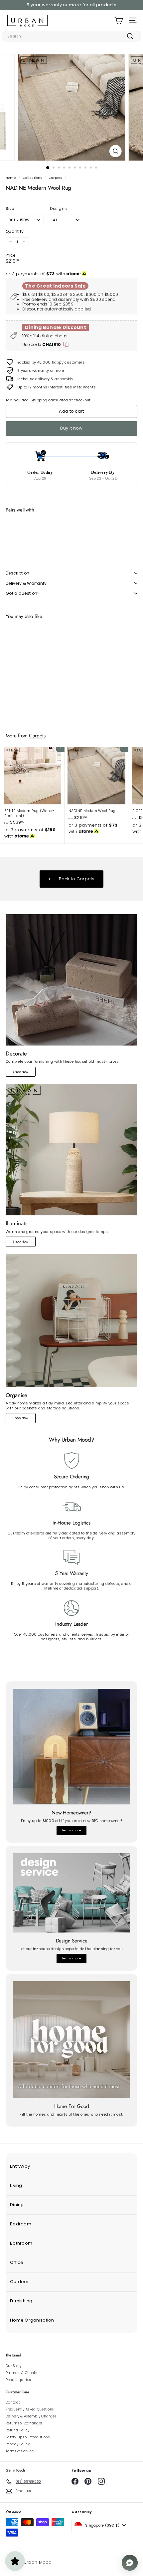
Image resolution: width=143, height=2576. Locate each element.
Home (11, 178)
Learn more (71, 1830)
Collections (32, 178)
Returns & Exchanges (24, 2423)
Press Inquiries (18, 2380)
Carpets (56, 178)
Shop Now (20, 1072)
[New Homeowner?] (71, 1747)
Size (10, 209)
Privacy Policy (18, 2444)
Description (17, 573)
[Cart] (119, 20)
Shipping (39, 400)
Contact (13, 2402)
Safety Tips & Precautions (28, 2437)
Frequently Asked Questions (30, 2409)
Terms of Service (20, 2451)
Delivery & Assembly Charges (31, 2416)
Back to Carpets (76, 879)
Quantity (15, 232)
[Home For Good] (71, 2040)
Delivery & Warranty (26, 583)
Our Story (13, 2366)
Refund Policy (18, 2430)
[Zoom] (115, 151)
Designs (58, 209)
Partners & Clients (21, 2373)
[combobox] (71, 36)
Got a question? (23, 593)
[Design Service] (71, 1893)
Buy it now (71, 428)
